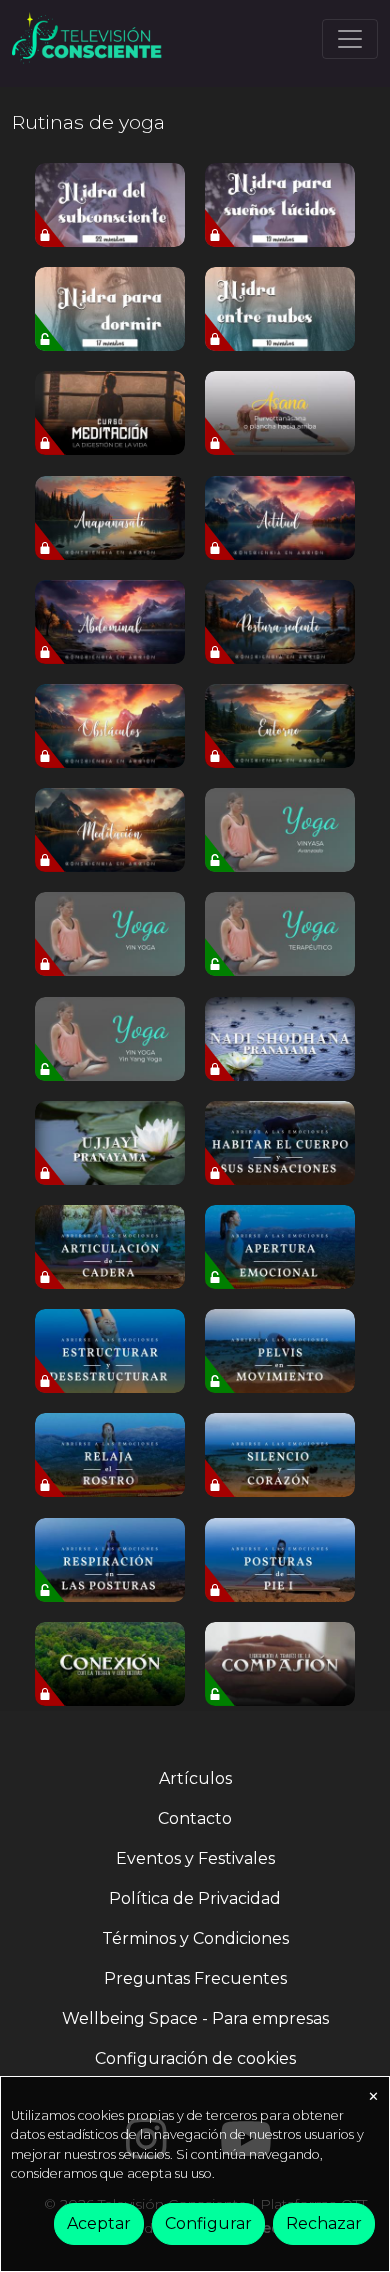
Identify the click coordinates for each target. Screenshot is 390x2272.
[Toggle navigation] (350, 39)
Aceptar (99, 2223)
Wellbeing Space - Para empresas (195, 2018)
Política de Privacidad (195, 1898)
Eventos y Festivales (195, 1858)
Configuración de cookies (195, 2058)
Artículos (195, 1778)
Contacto (195, 1818)
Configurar (208, 2223)
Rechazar (324, 2223)
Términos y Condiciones (195, 1938)
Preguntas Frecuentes (195, 1978)
